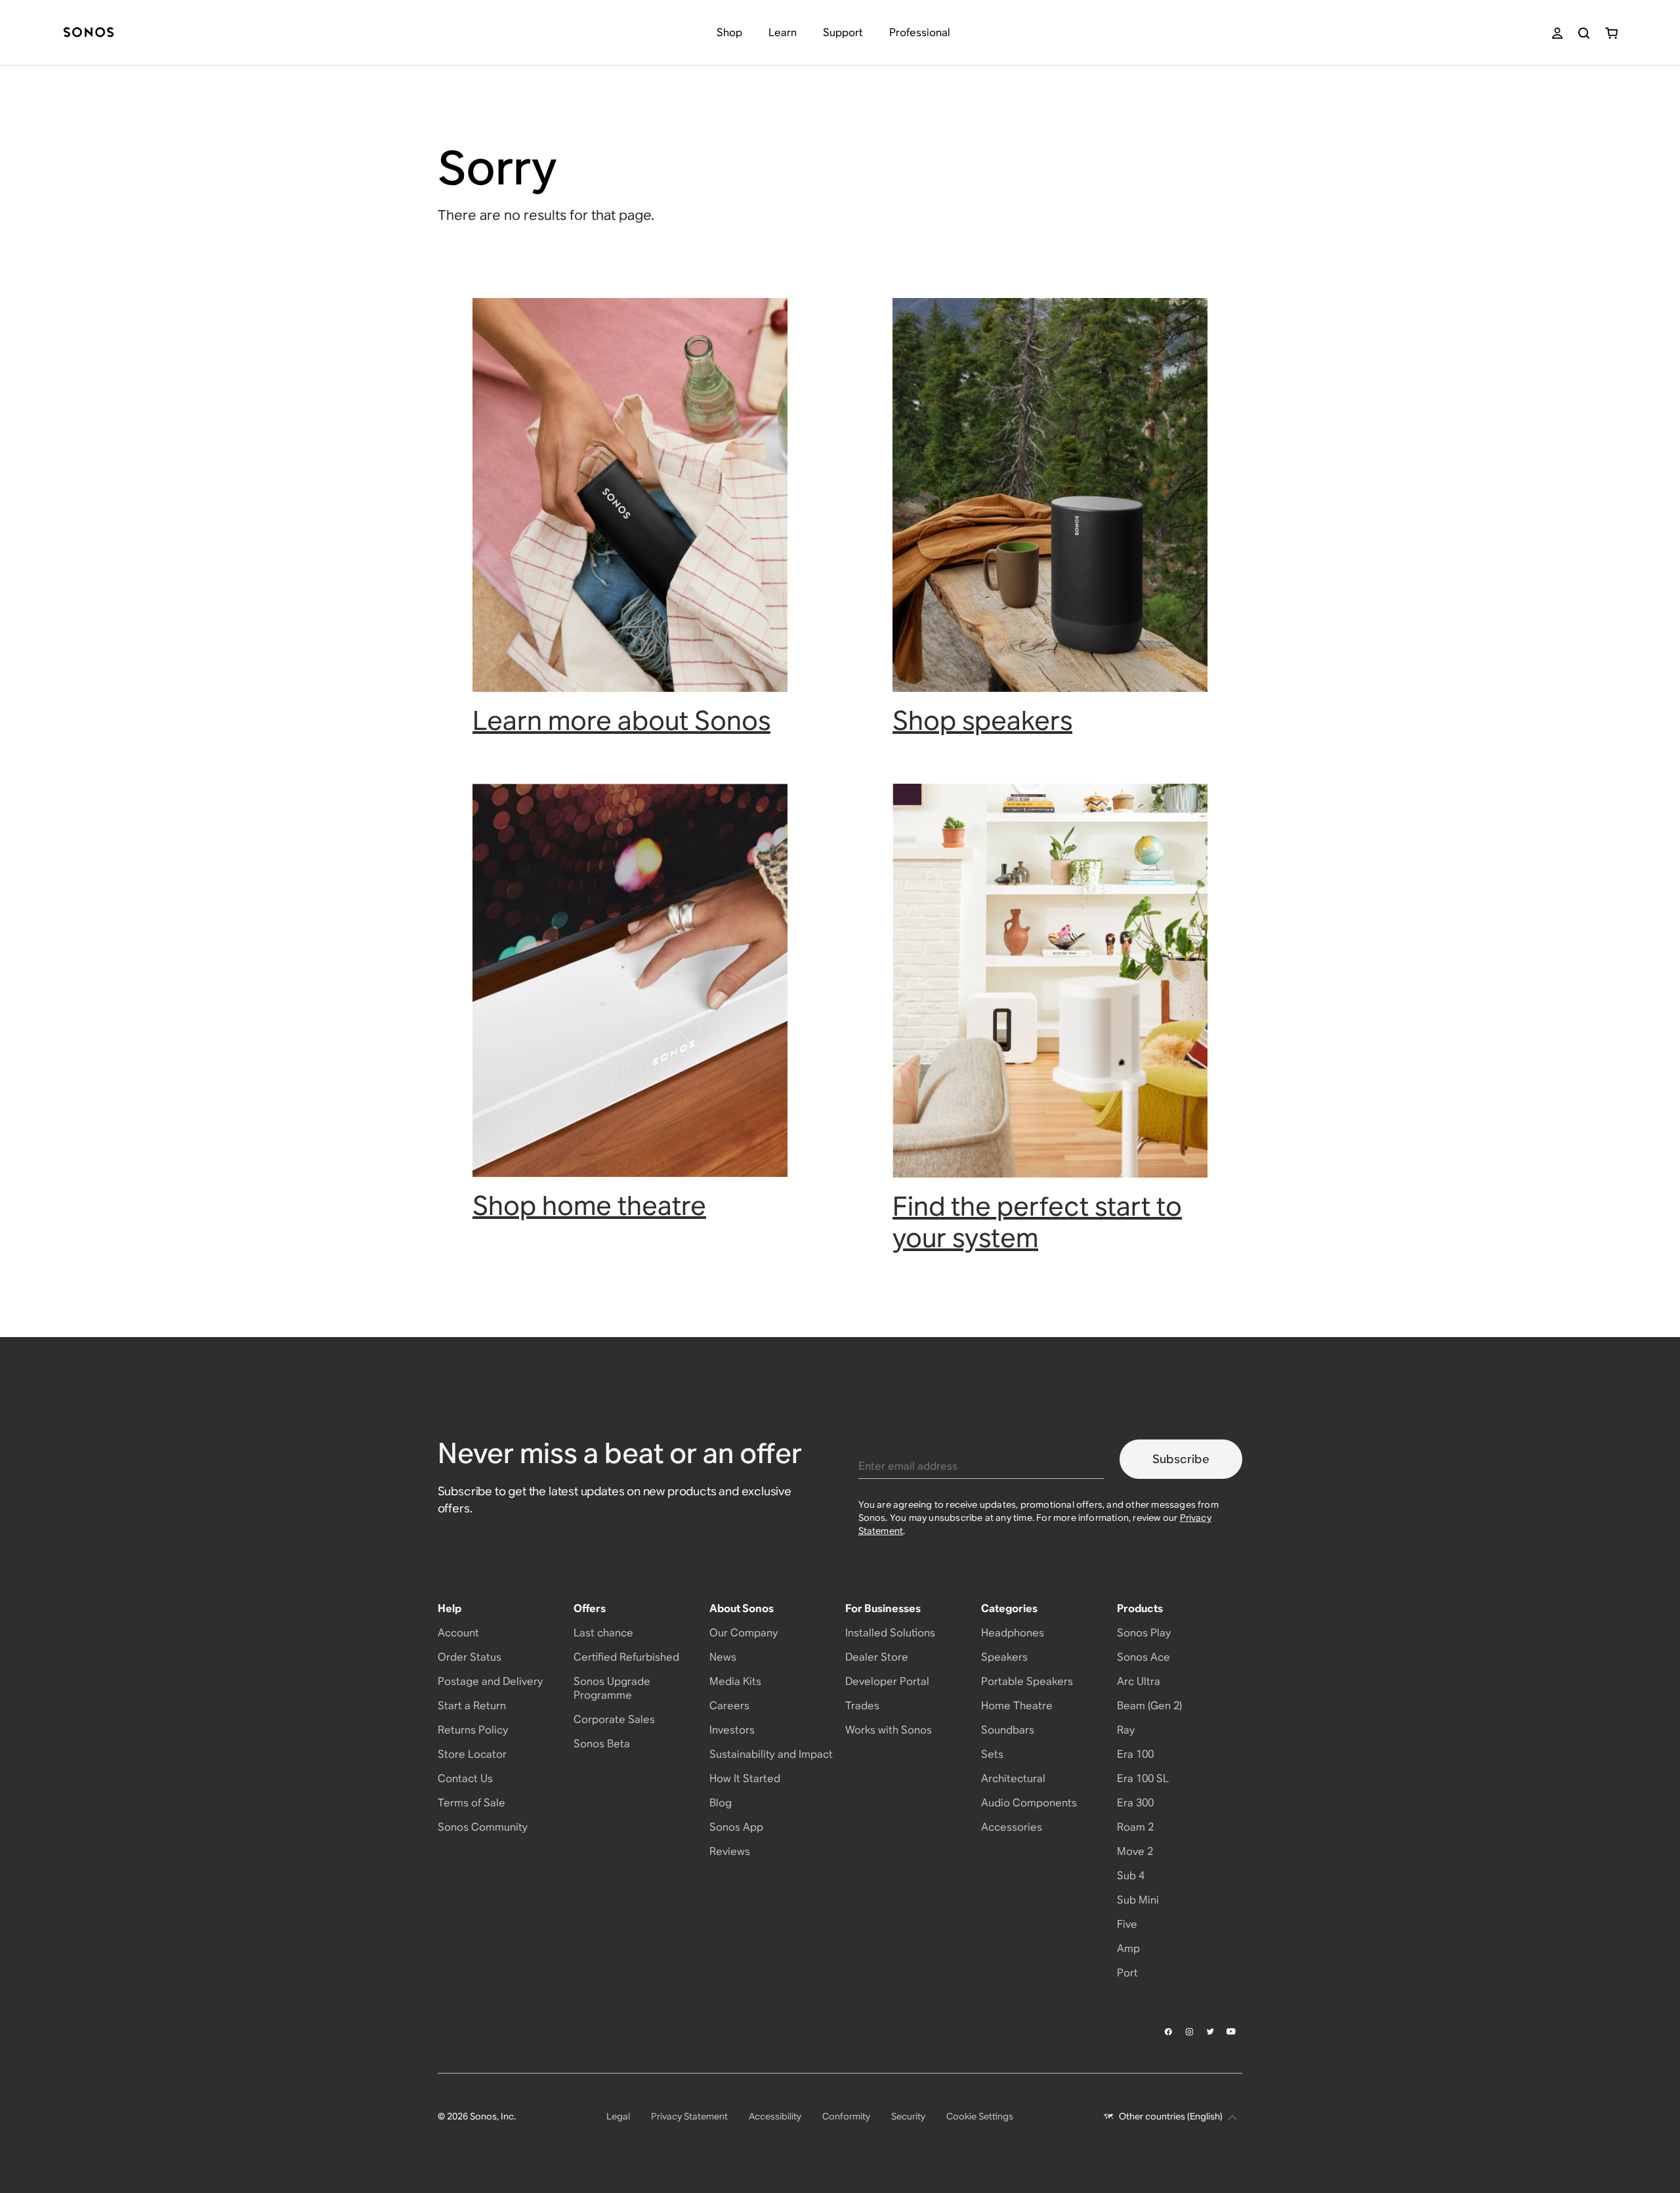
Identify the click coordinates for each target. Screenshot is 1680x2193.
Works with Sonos (889, 1730)
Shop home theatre (589, 1205)
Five (1127, 1924)
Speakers (1004, 1657)
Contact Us (465, 1778)
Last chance (603, 1633)
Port (1127, 1973)
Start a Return (472, 1706)
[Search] (1584, 33)
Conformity (846, 2116)
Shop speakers (982, 720)
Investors (732, 1730)
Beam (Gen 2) (1149, 1706)
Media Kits (735, 1681)
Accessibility (775, 2116)
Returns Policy (473, 1730)
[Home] (89, 33)
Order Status (470, 1657)
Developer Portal (887, 1681)
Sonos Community (483, 1827)
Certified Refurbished (626, 1657)
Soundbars (1008, 1730)
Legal (618, 2116)
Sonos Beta (602, 1744)
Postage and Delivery (490, 1681)
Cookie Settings (980, 2116)
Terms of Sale (472, 1803)
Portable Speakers (1027, 1681)
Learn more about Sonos (621, 720)
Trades (862, 1706)
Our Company (744, 1633)
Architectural (1013, 1778)
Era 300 (1135, 1803)
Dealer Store (877, 1657)
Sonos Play (1144, 1633)
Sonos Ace (1144, 1657)
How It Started (745, 1778)
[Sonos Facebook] (1169, 2032)
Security (908, 2116)
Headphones (1013, 1633)
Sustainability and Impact (771, 1754)
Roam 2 (1135, 1827)
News (723, 1657)
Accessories (1012, 1827)
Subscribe (1181, 1459)
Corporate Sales (614, 1719)
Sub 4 (1131, 1876)
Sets (992, 1754)
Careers (729, 1706)
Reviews (730, 1851)
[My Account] (1557, 33)
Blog (721, 1803)
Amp (1128, 1948)
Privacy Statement (689, 2116)
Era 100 (1135, 1754)
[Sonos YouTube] (1232, 2032)
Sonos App (736, 1827)
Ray (1126, 1730)
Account (458, 1633)
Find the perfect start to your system (1037, 1222)
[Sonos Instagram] (1190, 2032)
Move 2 (1135, 1851)
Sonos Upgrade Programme (612, 1688)
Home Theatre (1017, 1706)
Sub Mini (1138, 1900)
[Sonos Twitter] (1211, 2032)
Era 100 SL (1143, 1778)
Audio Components (1029, 1803)
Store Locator (472, 1754)
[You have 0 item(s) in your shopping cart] (1611, 33)
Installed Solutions (890, 1633)
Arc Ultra (1139, 1681)
